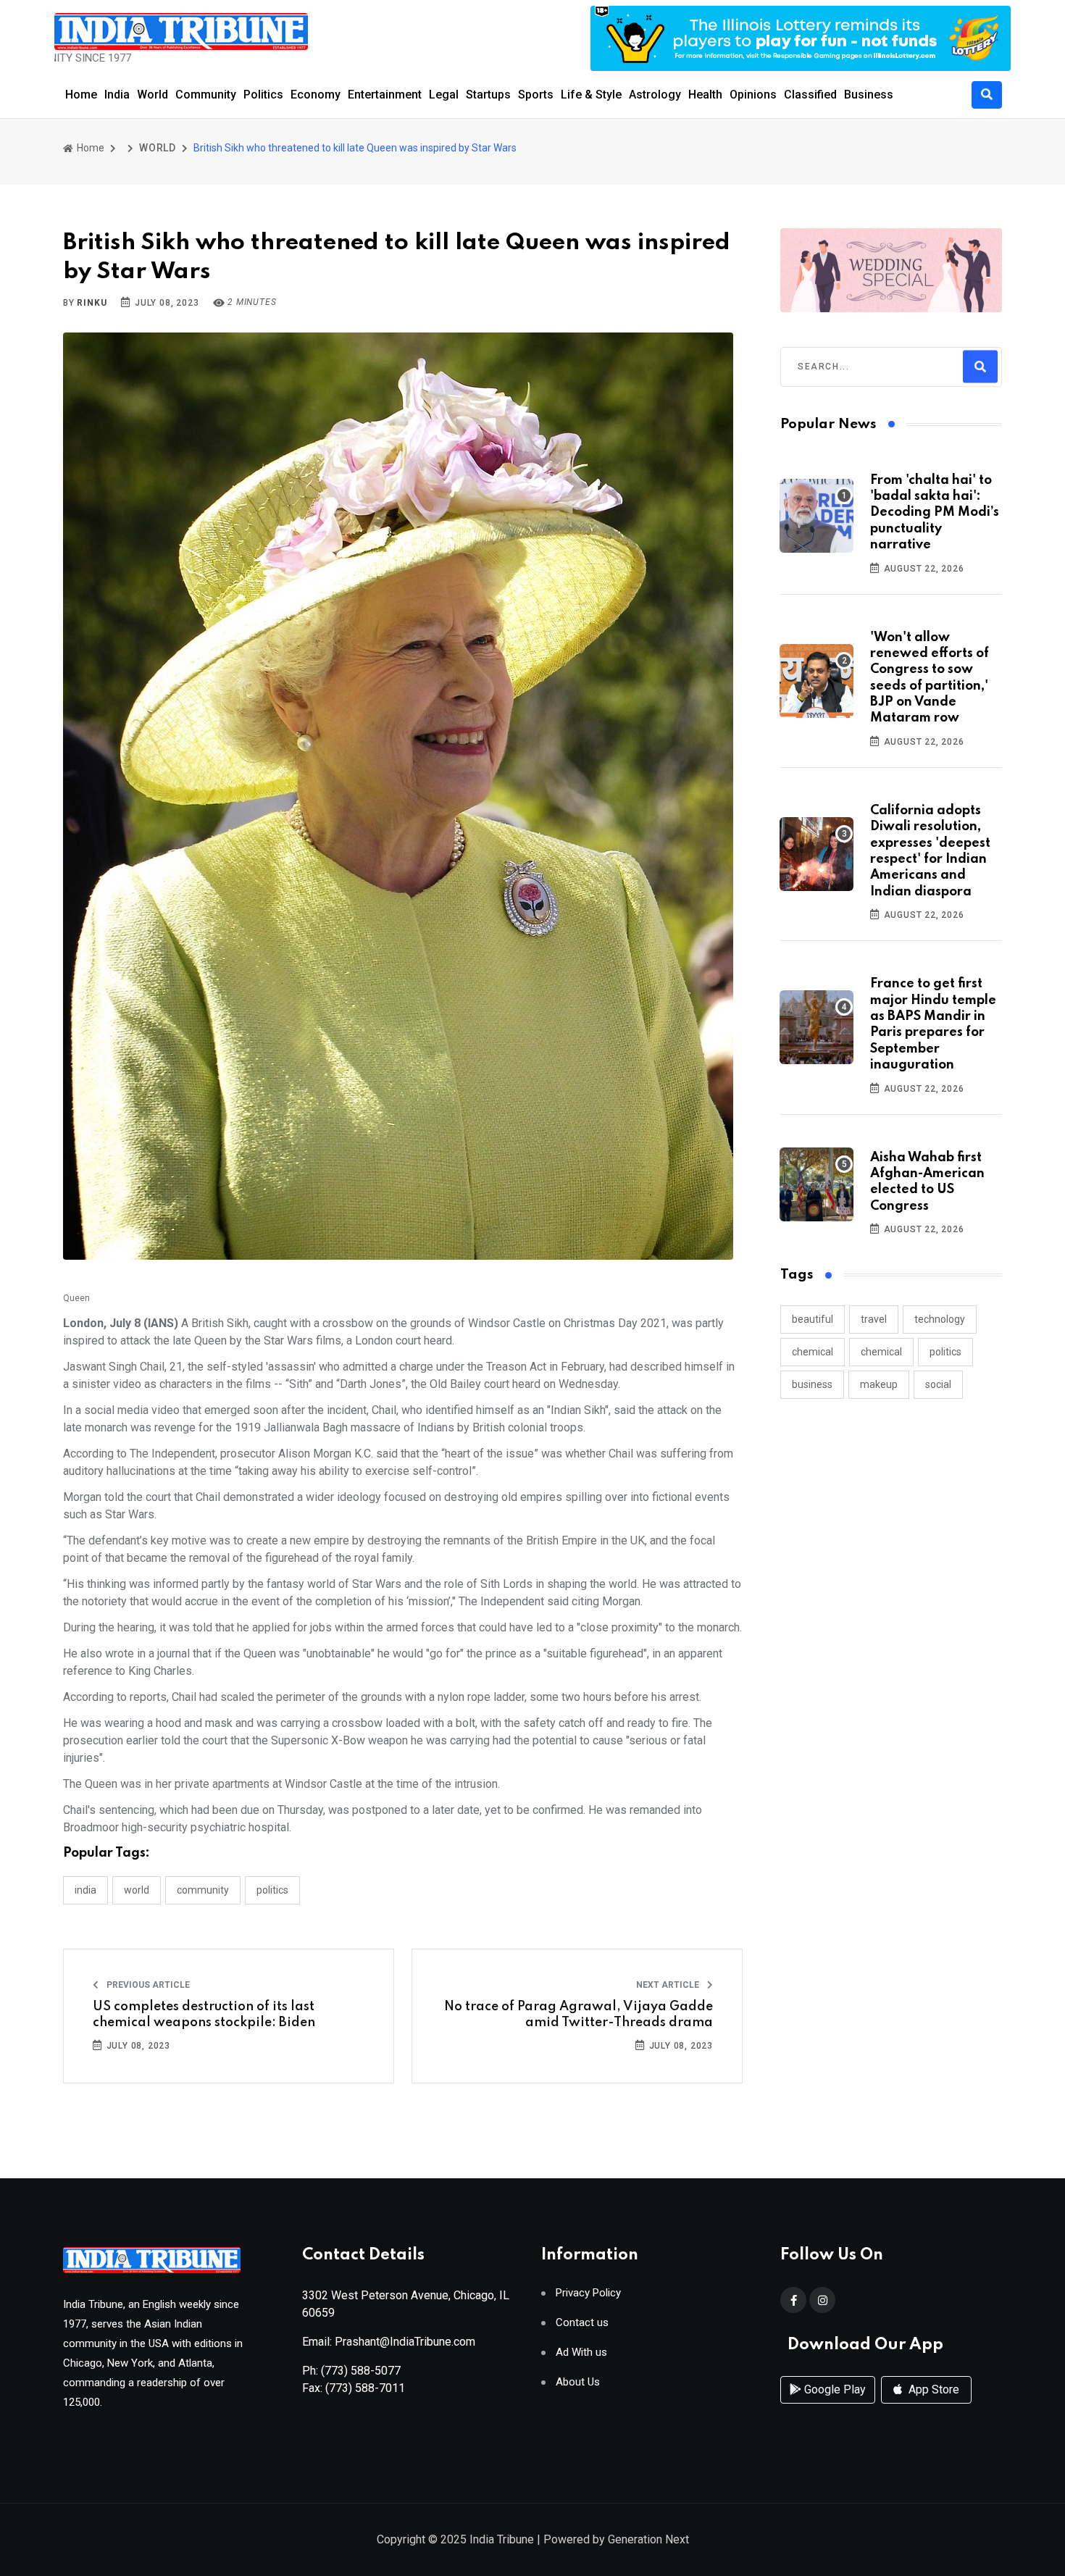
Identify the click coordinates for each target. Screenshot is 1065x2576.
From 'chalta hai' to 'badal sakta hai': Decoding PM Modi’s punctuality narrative (935, 513)
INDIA (85, 1890)
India (117, 95)
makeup (879, 1384)
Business (869, 95)
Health (705, 95)
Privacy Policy (588, 2293)
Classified (810, 95)
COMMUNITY (203, 1890)
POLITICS (272, 1890)
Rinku (92, 303)
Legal (444, 95)
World (153, 95)
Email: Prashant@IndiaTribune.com (389, 2342)
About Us (578, 2382)
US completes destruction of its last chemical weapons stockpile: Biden (204, 2015)
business (812, 1384)
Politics (263, 95)
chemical (813, 1352)
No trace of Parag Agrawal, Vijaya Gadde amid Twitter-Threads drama (579, 2015)
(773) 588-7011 (365, 2388)
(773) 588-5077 (361, 2371)
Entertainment (385, 95)
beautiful (813, 1319)
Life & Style (591, 95)
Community (206, 95)
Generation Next (648, 2539)
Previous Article (147, 1985)
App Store (932, 2389)
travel (874, 1319)
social (938, 1384)
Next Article (669, 1985)
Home (81, 95)
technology (940, 1319)
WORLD (158, 148)
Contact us (582, 2323)
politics (945, 1352)
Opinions (753, 95)
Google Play (834, 2389)
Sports (536, 95)
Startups (488, 95)
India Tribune (502, 2539)
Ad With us (581, 2353)
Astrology (655, 95)
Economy (316, 95)
